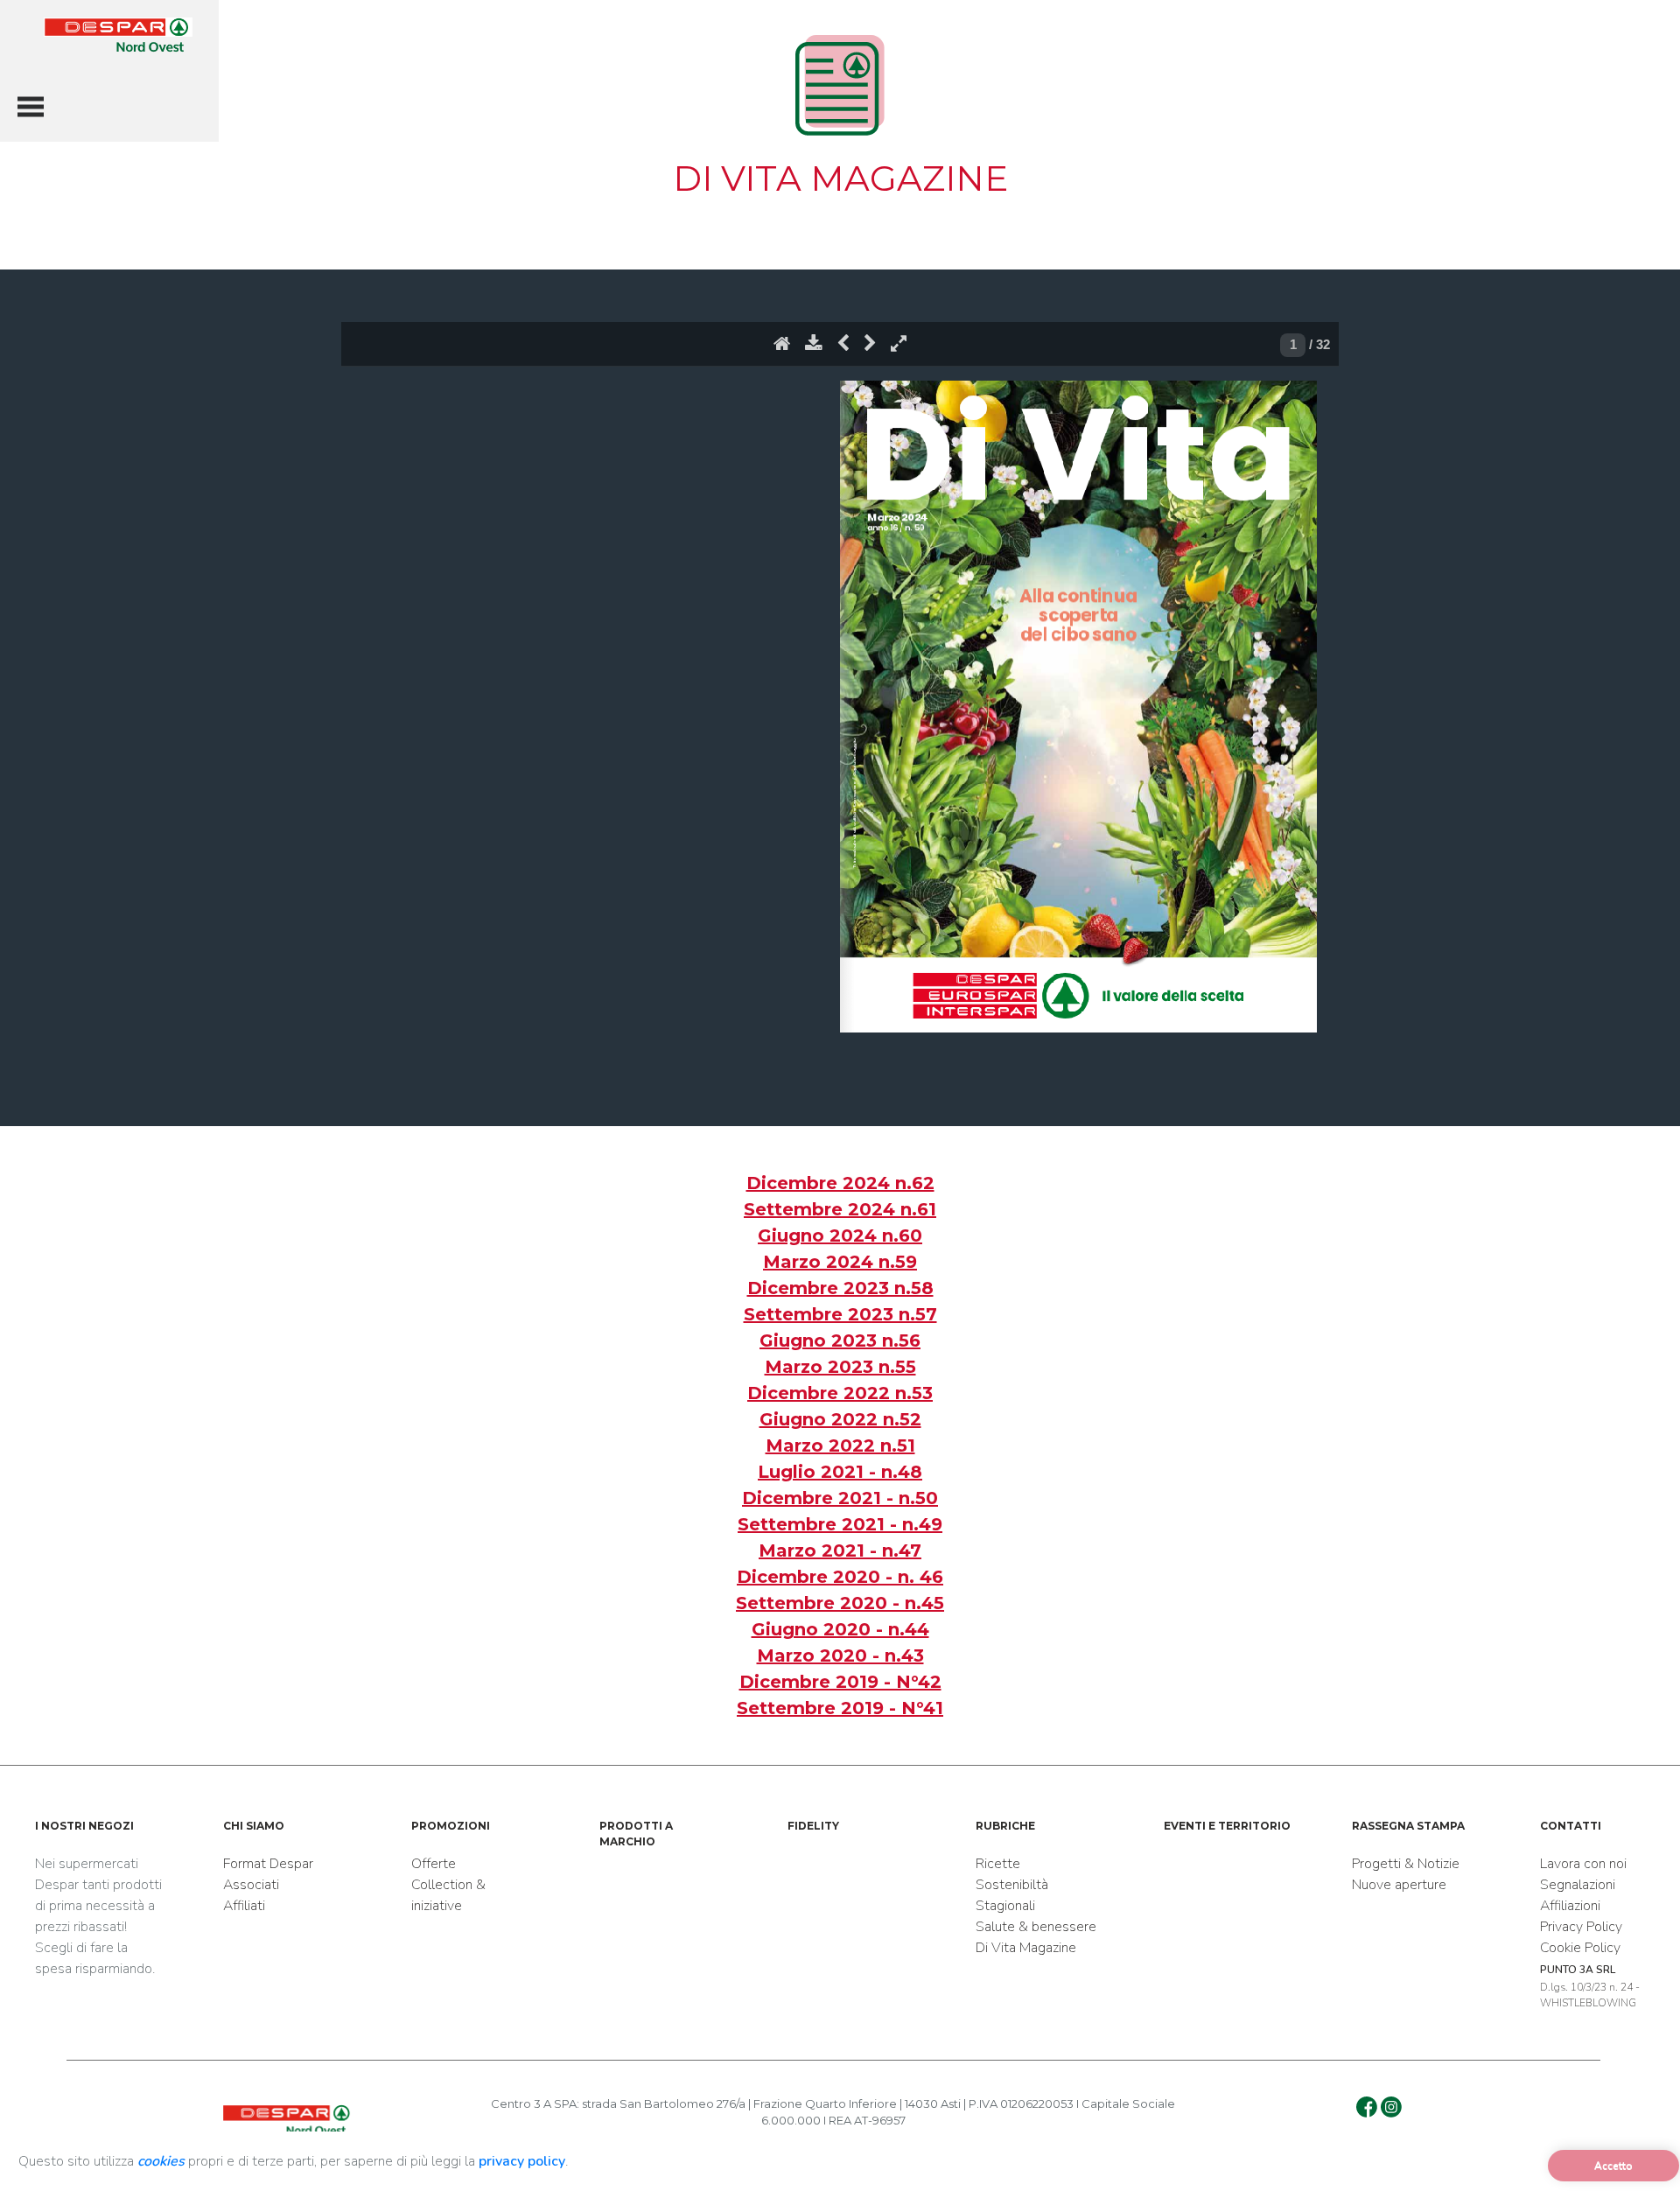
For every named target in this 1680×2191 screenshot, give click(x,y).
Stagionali (1005, 1906)
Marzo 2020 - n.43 (840, 1655)
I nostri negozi (84, 1826)
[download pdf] (814, 347)
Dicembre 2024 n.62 (840, 1183)
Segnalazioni (1578, 1885)
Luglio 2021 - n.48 (840, 1472)
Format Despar (268, 1864)
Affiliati (244, 1906)
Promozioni (451, 1826)
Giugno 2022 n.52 (840, 1419)
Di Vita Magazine (1026, 1948)
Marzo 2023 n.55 (840, 1367)
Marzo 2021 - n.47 (840, 1550)
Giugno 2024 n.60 (840, 1235)
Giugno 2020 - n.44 (840, 1629)
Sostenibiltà (1012, 1885)
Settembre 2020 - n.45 (840, 1603)
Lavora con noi (1583, 1864)
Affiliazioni (1570, 1906)
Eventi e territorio (1227, 1826)
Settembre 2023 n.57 (840, 1314)
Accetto (1613, 2166)
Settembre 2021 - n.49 (840, 1524)
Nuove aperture (1399, 1885)
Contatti (1571, 1826)
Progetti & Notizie (1406, 1864)
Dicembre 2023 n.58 (840, 1288)
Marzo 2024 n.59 (840, 1262)
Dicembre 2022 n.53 (840, 1393)
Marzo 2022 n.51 (840, 1445)
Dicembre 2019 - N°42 (840, 1682)
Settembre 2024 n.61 (840, 1209)
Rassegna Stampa (1408, 1826)
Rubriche (1005, 1826)
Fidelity (813, 1826)
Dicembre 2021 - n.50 (840, 1498)
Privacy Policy (1581, 1927)
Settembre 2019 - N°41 (840, 1708)
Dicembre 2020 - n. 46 (840, 1577)
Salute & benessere (1036, 1927)
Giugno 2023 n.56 (840, 1340)
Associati (251, 1885)
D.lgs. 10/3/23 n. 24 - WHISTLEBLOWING (1590, 1986)
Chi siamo (254, 1826)
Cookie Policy (1580, 1948)
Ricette (998, 1864)
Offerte (434, 1864)
